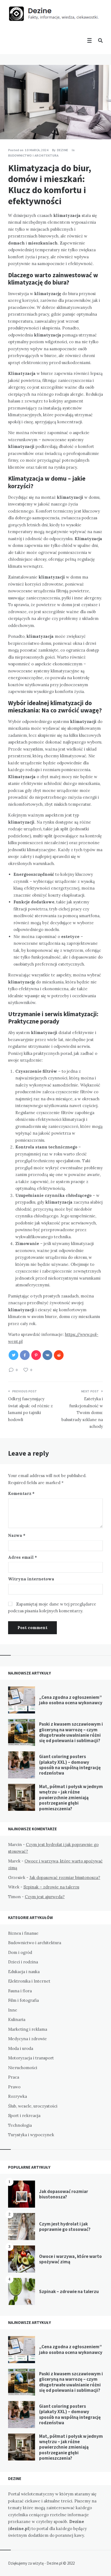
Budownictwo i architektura (33, 155)
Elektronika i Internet (29, 1981)
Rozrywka (18, 2096)
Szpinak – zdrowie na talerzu (51, 1887)
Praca (14, 2077)
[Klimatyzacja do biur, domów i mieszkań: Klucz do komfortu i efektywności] (8, 124)
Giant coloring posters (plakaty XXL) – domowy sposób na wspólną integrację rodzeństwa (70, 1765)
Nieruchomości (23, 2068)
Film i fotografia (23, 2000)
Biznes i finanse (23, 1933)
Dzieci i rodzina (23, 1962)
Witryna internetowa (31, 1579)
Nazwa (17, 1535)
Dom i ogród (20, 1952)
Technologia (20, 2125)
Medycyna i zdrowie (27, 2039)
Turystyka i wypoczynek (31, 2135)
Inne (13, 2010)
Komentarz (21, 1493)
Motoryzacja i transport (31, 2058)
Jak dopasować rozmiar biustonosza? (65, 1877)
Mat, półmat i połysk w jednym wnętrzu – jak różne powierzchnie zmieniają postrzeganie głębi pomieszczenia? (71, 1798)
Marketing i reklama (28, 2029)
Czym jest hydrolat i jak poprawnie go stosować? (65, 2227)
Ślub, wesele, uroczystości (33, 2106)
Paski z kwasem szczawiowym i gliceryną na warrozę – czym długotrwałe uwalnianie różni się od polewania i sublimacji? (71, 1732)
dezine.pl (19, 2529)
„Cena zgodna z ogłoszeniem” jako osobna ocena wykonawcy (71, 1700)
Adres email (22, 1557)
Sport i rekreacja (24, 2116)
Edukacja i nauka (24, 1972)
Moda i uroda (21, 2048)
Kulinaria (17, 2019)
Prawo (14, 2087)
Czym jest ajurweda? (45, 1897)
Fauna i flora (20, 1991)
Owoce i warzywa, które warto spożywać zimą (70, 2259)
